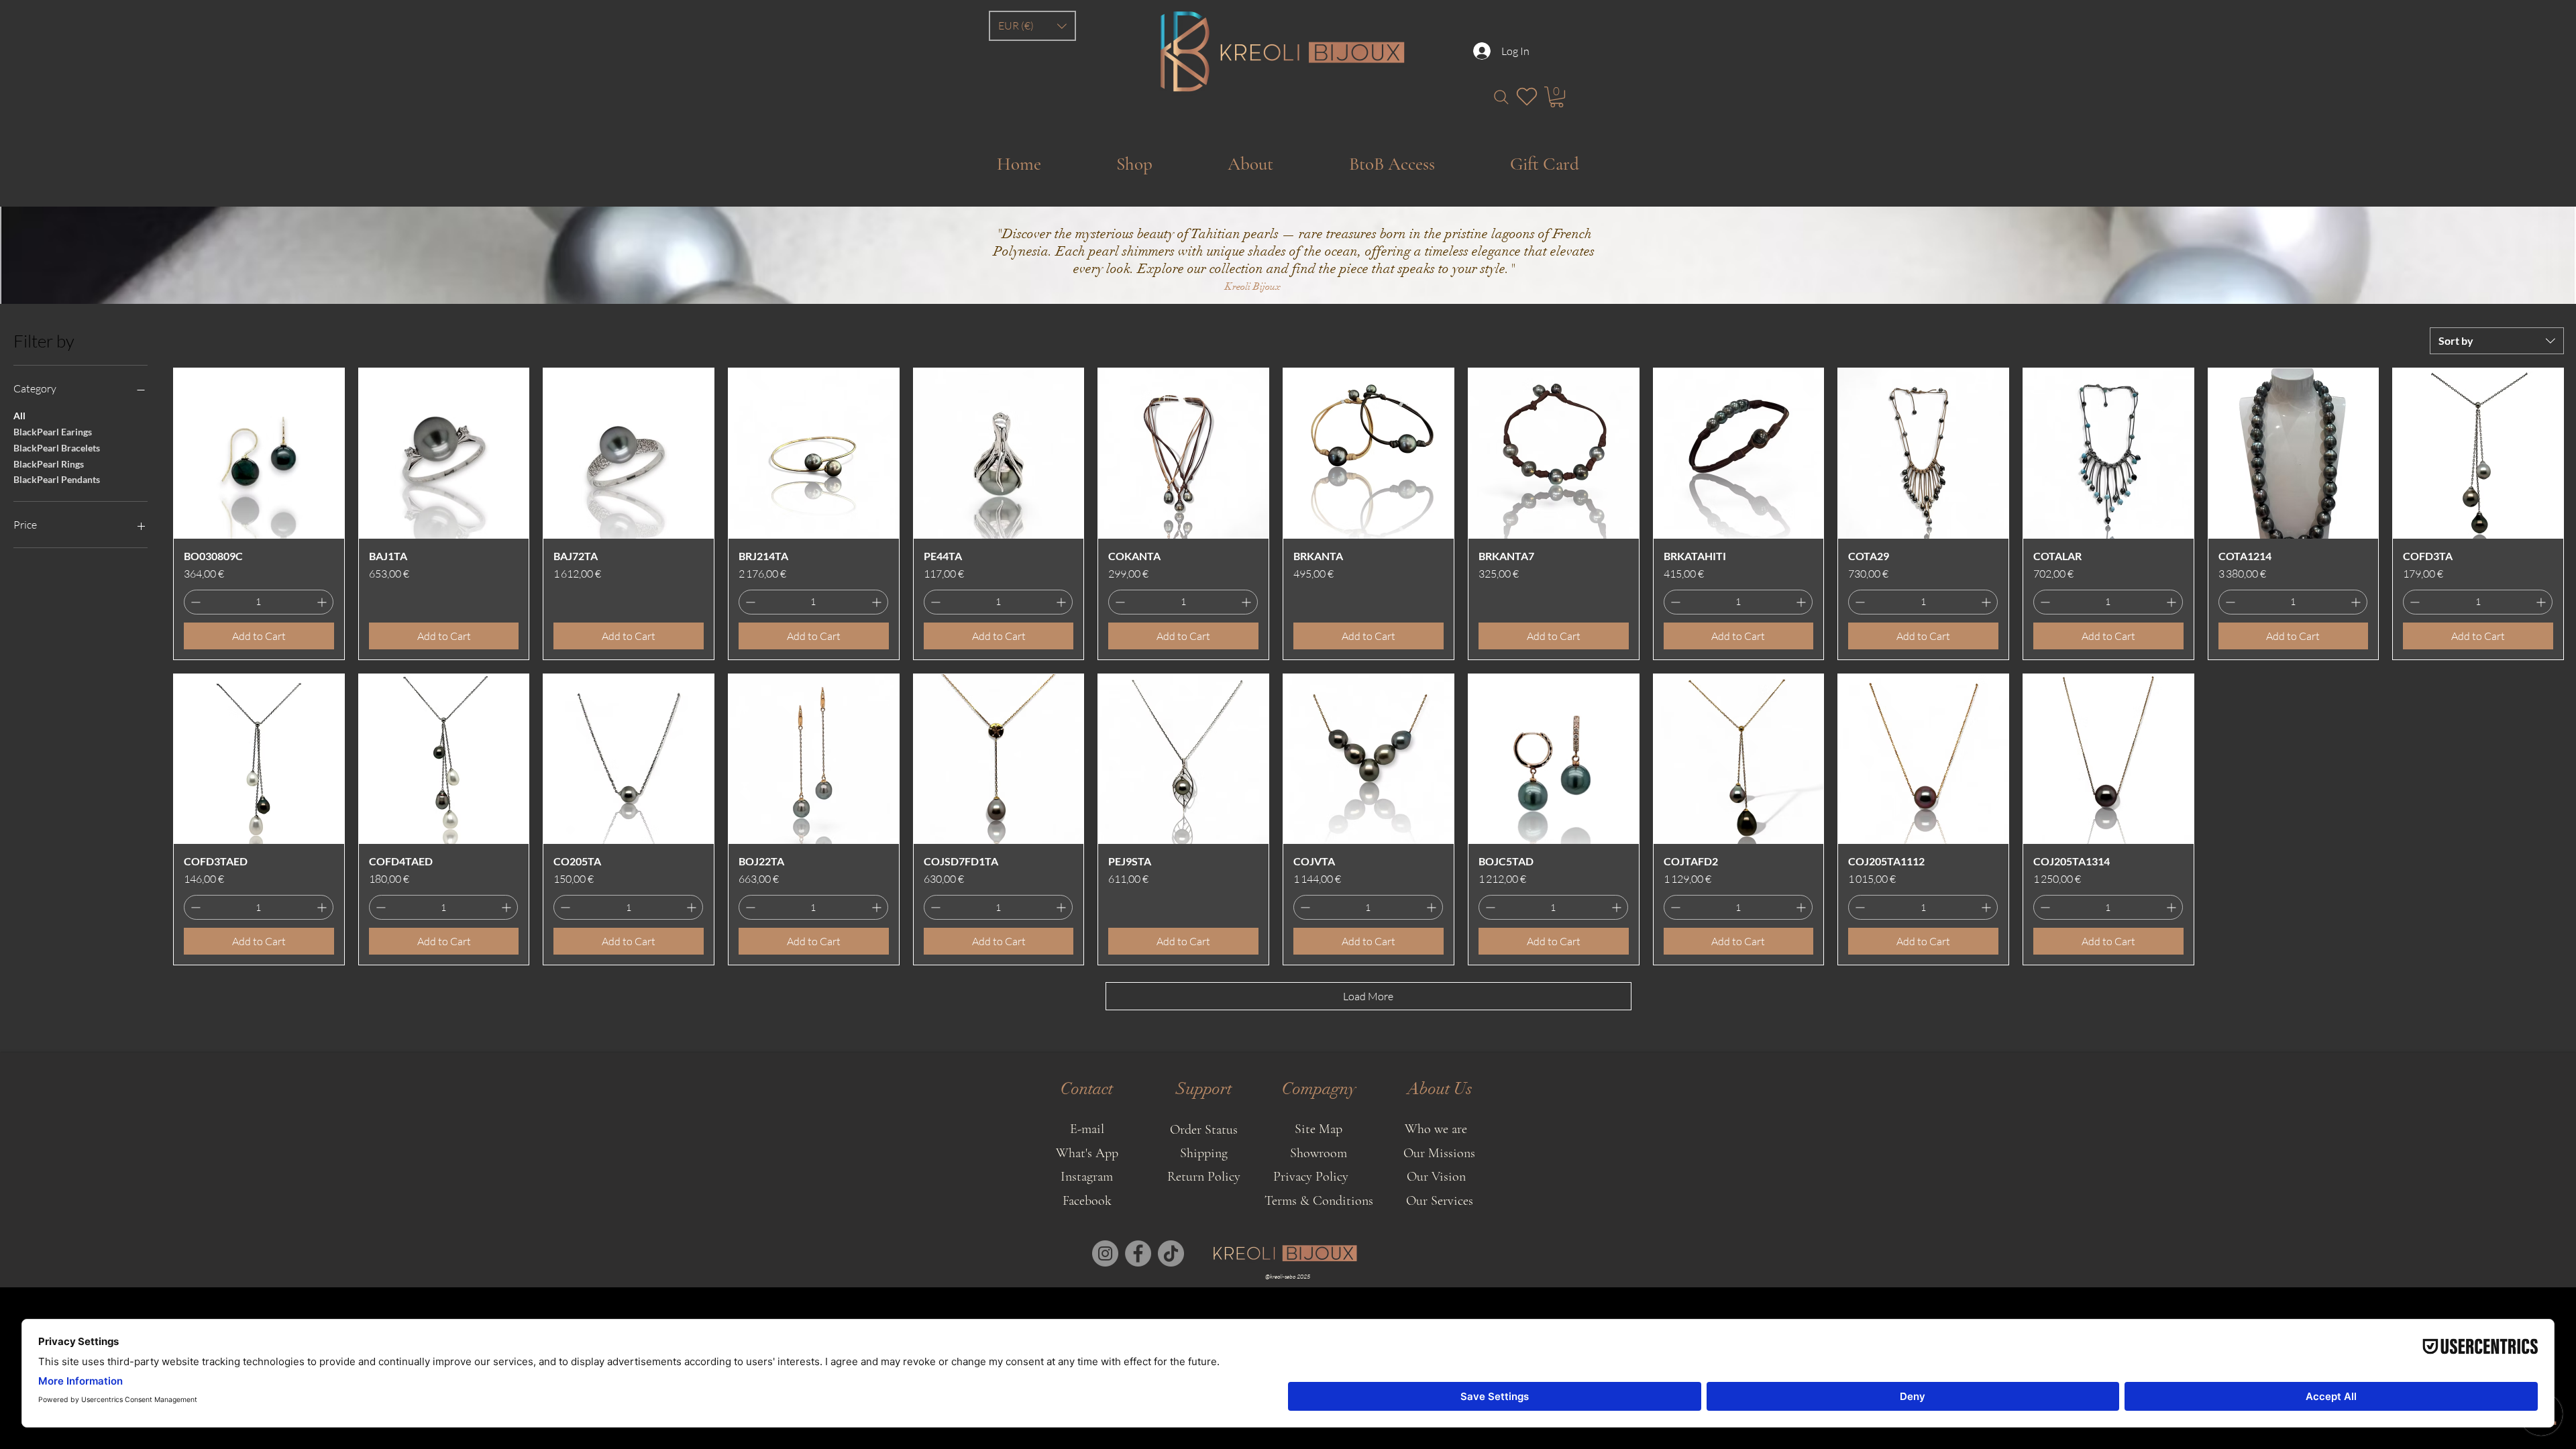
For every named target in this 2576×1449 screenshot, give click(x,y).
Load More (1368, 996)
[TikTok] (1171, 1253)
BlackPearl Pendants (57, 479)
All (19, 416)
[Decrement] (194, 602)
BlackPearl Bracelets (57, 448)
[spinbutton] (259, 602)
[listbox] (1032, 26)
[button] (1032, 26)
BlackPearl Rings (49, 464)
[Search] (1501, 97)
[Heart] (1527, 96)
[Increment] (323, 602)
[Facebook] (1138, 1253)
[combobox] (2497, 341)
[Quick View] (259, 453)
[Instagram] (1105, 1253)
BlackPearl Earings (53, 432)
